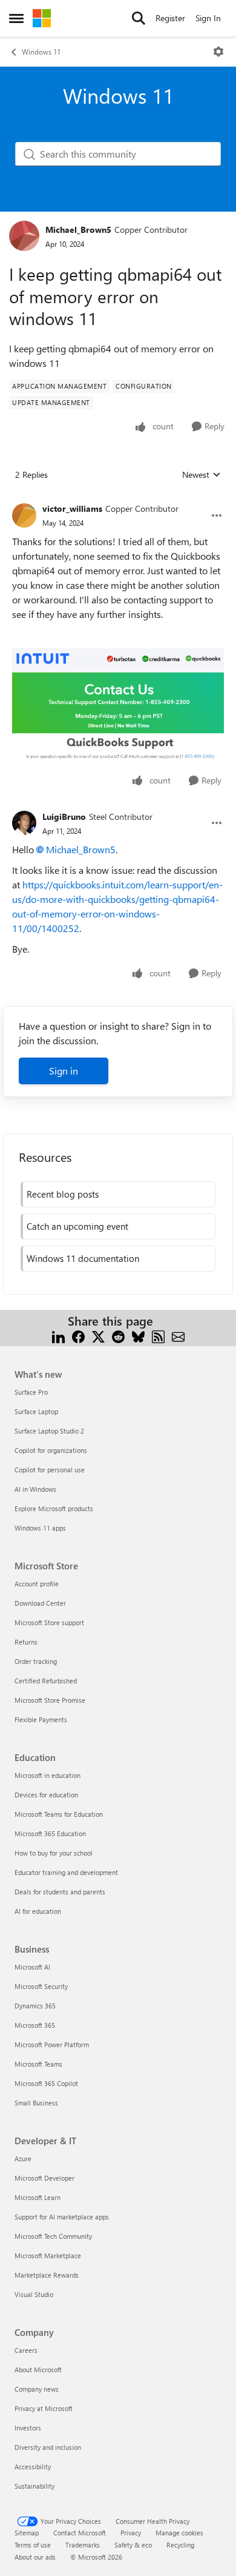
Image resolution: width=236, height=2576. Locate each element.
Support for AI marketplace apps (62, 2217)
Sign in (64, 1071)
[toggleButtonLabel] (218, 52)
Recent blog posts (63, 1194)
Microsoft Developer (44, 2178)
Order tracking (36, 1661)
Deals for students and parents (60, 1892)
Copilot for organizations (51, 1450)
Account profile (37, 1584)
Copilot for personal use (50, 1470)
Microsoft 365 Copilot (46, 2083)
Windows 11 (41, 52)
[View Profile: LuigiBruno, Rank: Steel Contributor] (24, 823)
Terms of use (33, 2545)
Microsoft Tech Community (53, 2236)
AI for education (38, 1911)
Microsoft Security (41, 1986)
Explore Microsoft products (54, 1508)
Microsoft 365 (35, 2025)
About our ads (35, 2557)
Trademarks (83, 2545)
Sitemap (27, 2533)
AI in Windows (35, 1489)
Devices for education (46, 1795)
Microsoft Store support (49, 1622)
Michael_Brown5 (78, 230)
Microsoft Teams (38, 2064)
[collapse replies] (118, 499)
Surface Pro (31, 1392)
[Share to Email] (178, 1336)
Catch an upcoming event (77, 1226)
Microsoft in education (48, 1775)
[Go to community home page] (42, 18)
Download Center (40, 1603)
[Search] (139, 18)
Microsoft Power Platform (52, 2044)
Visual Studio (34, 2294)
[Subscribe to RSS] (158, 1336)
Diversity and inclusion (48, 2447)
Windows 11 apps (40, 1528)
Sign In (208, 18)
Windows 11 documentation (83, 1258)
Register (170, 18)
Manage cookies (179, 2533)
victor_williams (72, 508)
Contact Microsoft (80, 2533)
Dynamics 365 (35, 2006)
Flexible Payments (41, 1719)
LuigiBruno (64, 817)
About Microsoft (38, 2370)
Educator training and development (66, 1872)
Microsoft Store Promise (50, 1700)
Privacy (131, 2533)
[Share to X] (98, 1336)
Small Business (36, 2103)
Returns (26, 1642)
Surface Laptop (36, 1411)
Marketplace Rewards (47, 2275)
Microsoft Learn (38, 2197)
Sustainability (34, 2486)
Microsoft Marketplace (48, 2256)
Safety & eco (133, 2545)
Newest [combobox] (202, 475)
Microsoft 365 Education (50, 1833)
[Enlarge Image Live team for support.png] (118, 706)
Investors (28, 2428)
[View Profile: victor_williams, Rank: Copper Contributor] (24, 515)
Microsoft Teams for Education (59, 1814)
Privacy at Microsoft (44, 2408)
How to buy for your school (54, 1853)
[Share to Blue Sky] (138, 1336)
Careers (26, 2350)
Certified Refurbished (46, 1681)
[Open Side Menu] (16, 18)
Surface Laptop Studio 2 (49, 1431)
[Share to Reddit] (118, 1336)
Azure (23, 2158)
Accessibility (33, 2467)
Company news (37, 2389)
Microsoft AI (32, 1967)
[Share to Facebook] (78, 1336)
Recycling (180, 2545)
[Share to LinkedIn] (58, 1336)
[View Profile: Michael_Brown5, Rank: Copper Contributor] (24, 236)
